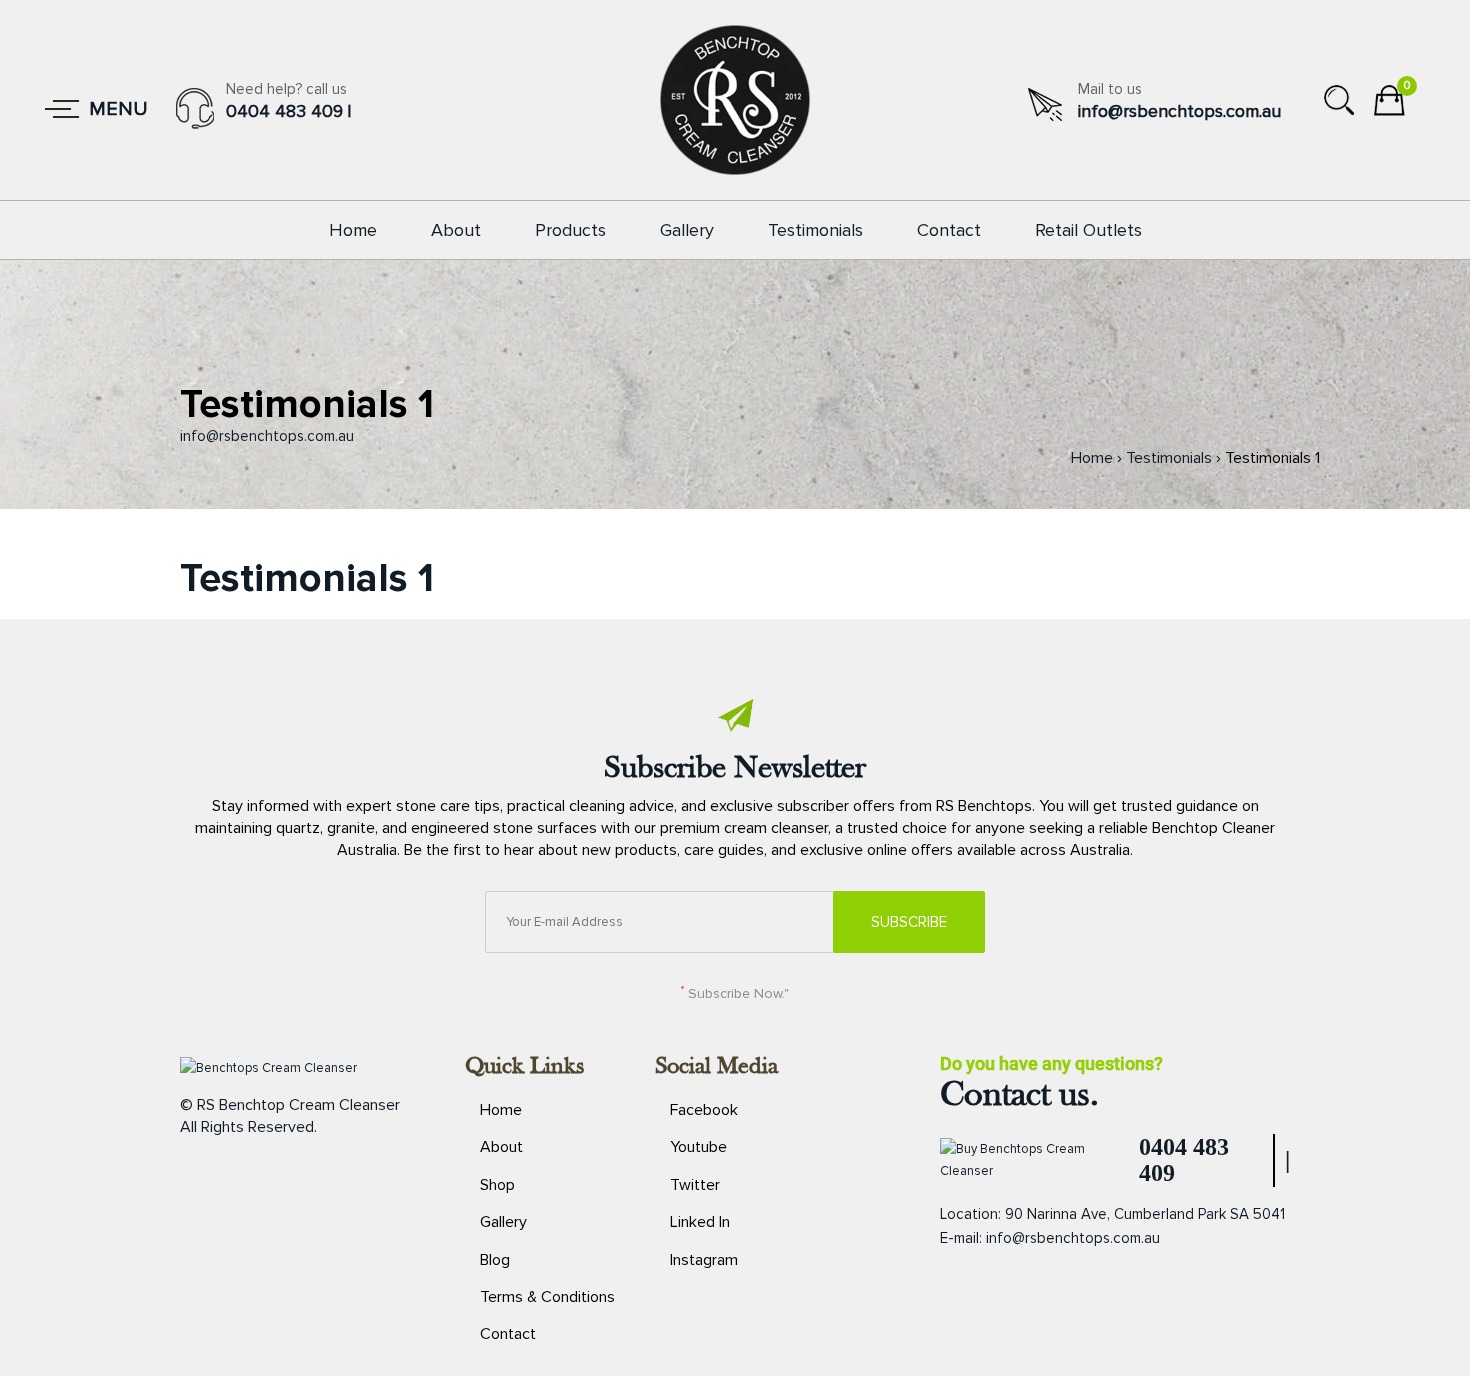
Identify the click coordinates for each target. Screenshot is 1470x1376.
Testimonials (815, 230)
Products (570, 230)
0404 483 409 (284, 111)
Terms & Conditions (547, 1297)
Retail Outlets (1088, 230)
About (456, 230)
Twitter (695, 1185)
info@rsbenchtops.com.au (1179, 111)
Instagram (704, 1260)
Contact (949, 230)
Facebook (704, 1110)
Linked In (700, 1222)
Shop (497, 1185)
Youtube (698, 1147)
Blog (495, 1260)
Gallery (687, 230)
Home (353, 230)
